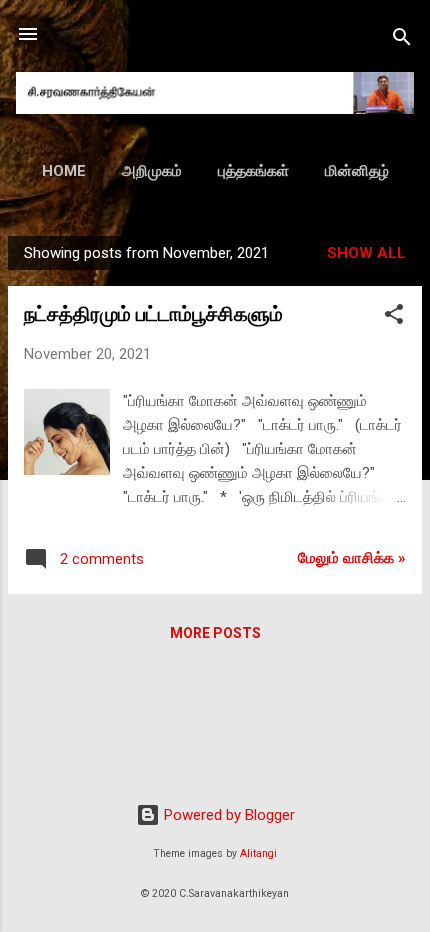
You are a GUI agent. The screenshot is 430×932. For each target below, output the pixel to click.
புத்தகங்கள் (253, 171)
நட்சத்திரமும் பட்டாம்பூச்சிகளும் (153, 314)
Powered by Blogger (227, 815)
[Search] (402, 40)
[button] (394, 317)
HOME (64, 171)
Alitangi (258, 853)
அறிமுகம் (152, 171)
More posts (215, 633)
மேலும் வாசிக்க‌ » (352, 558)
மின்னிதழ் (357, 171)
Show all (366, 253)
